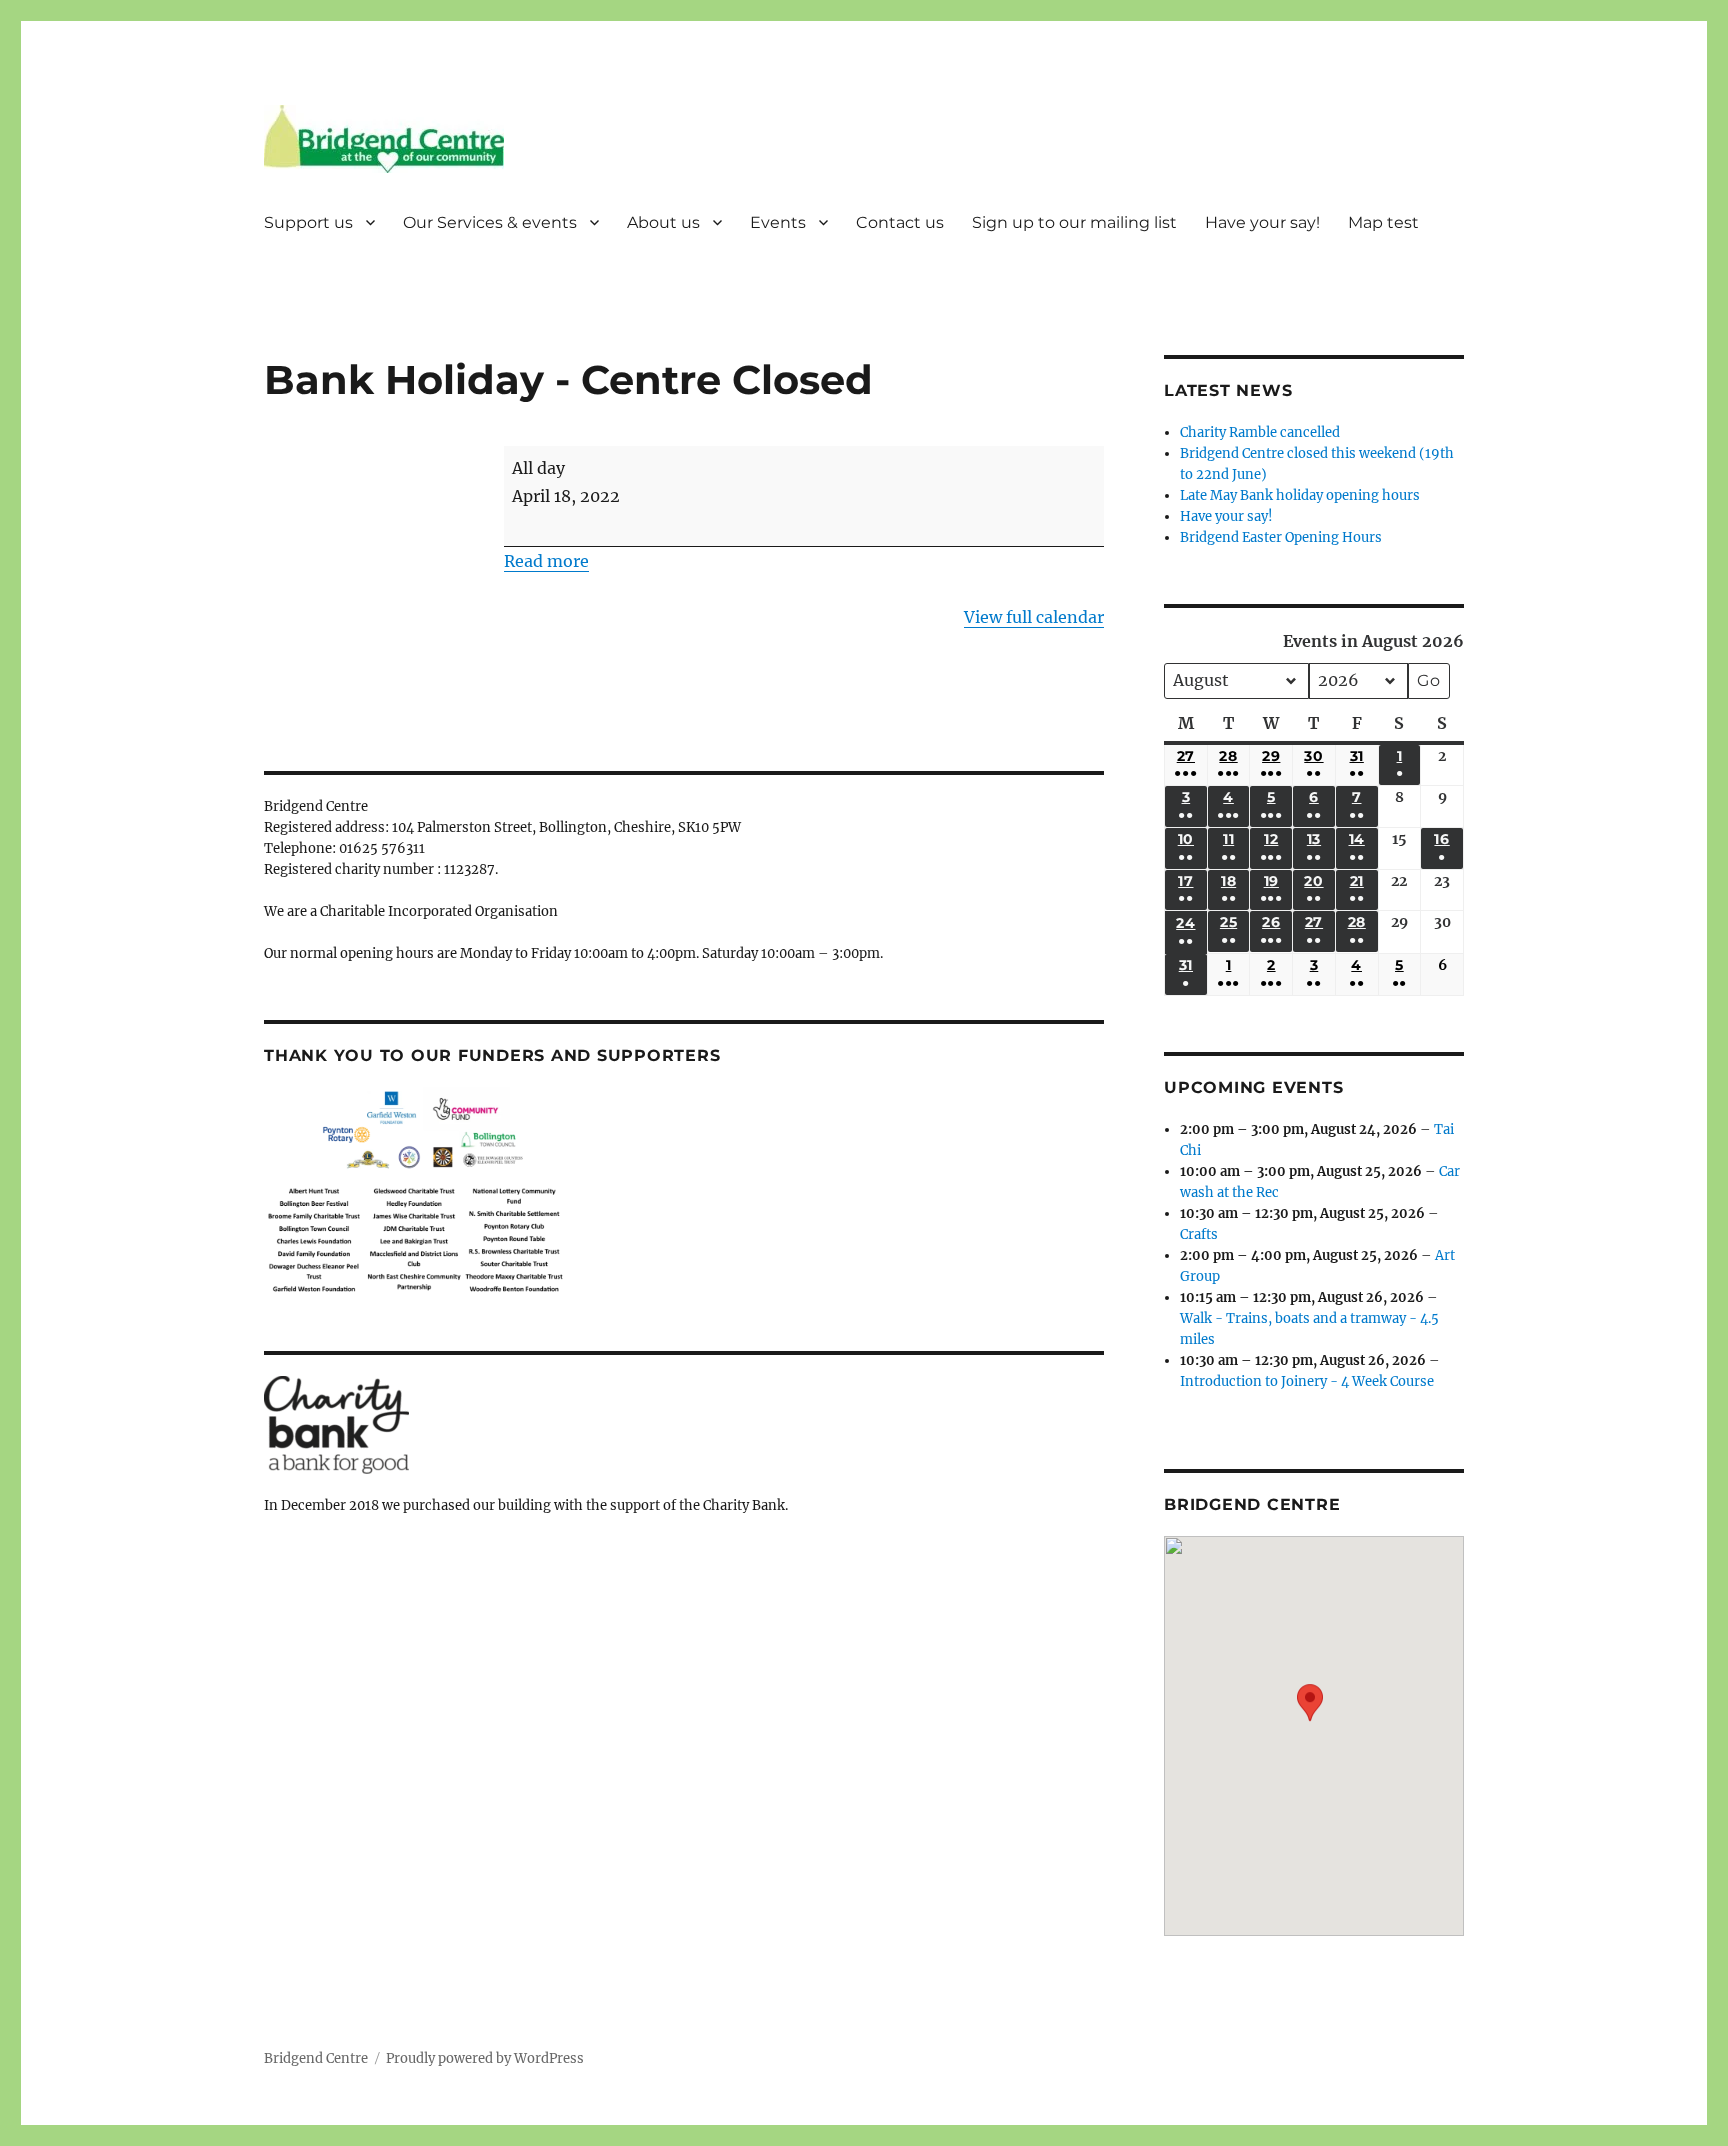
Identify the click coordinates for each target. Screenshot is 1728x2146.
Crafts (1199, 1234)
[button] (1310, 1721)
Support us (308, 222)
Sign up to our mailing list (1074, 222)
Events (778, 222)
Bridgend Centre (316, 2058)
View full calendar (1034, 617)
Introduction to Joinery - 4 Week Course (1307, 1381)
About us (663, 222)
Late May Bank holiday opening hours (1300, 495)
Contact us (900, 222)
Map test (1383, 222)
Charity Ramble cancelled (1260, 432)
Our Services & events (490, 222)
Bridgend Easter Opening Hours (1281, 537)
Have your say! (1262, 222)
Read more (546, 561)
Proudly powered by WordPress (485, 2058)
